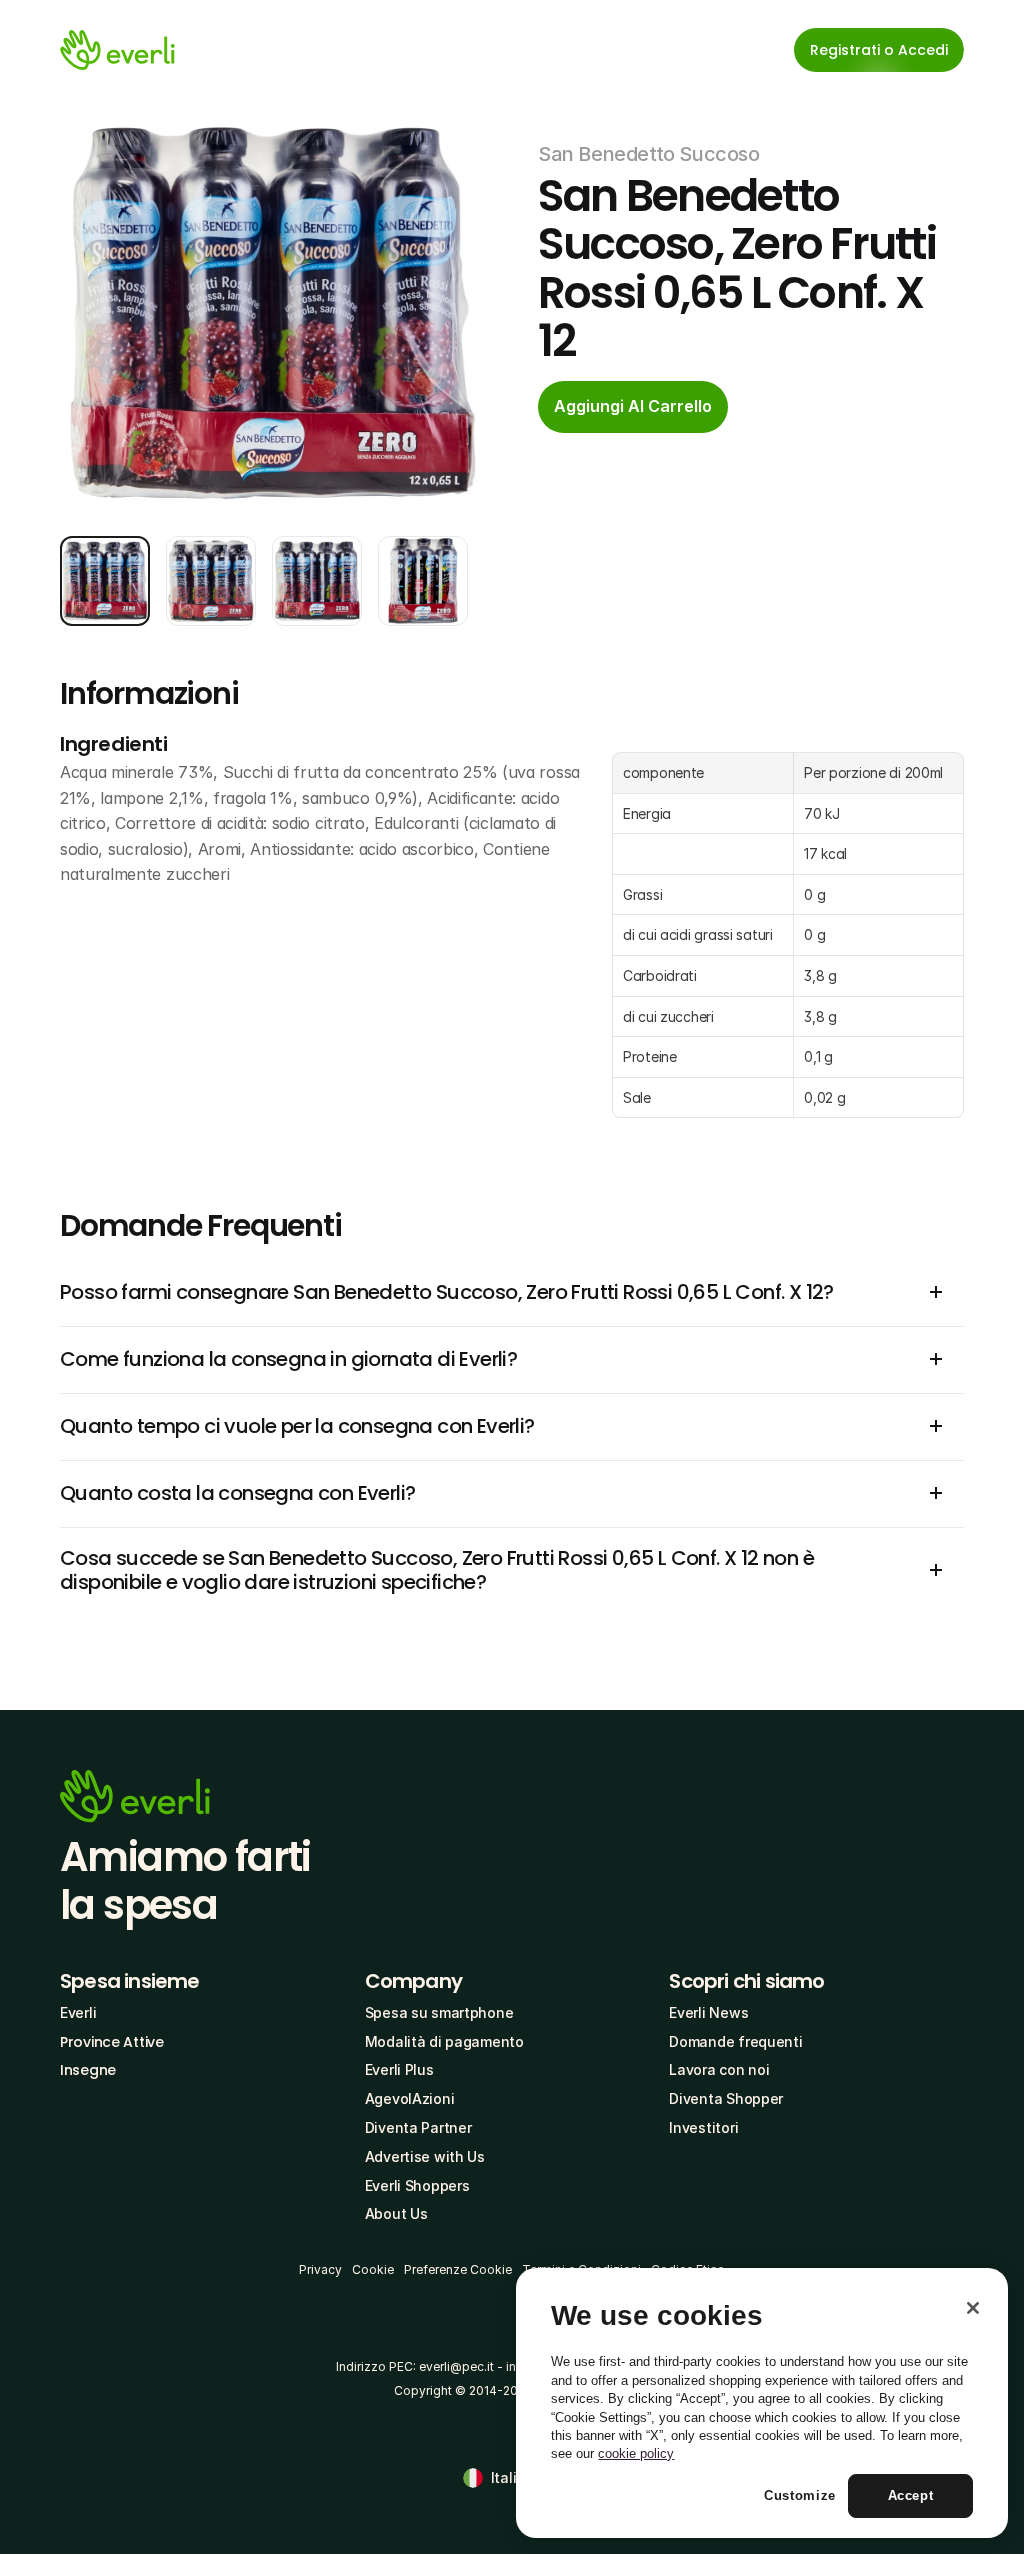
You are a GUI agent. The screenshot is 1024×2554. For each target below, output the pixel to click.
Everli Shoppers (417, 2185)
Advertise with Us (425, 2156)
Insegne (88, 2070)
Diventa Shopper (726, 2098)
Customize (800, 2495)
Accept (911, 2495)
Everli (78, 2012)
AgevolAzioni (410, 2098)
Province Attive (112, 2042)
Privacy (320, 2269)
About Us (396, 2213)
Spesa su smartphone (439, 2012)
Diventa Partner (418, 2127)
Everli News (708, 2012)
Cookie (373, 2269)
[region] (762, 2403)
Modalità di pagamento (444, 2041)
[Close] (973, 2308)
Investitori (703, 2127)
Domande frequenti (735, 2041)
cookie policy (636, 2453)
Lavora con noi (719, 2069)
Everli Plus (399, 2069)
